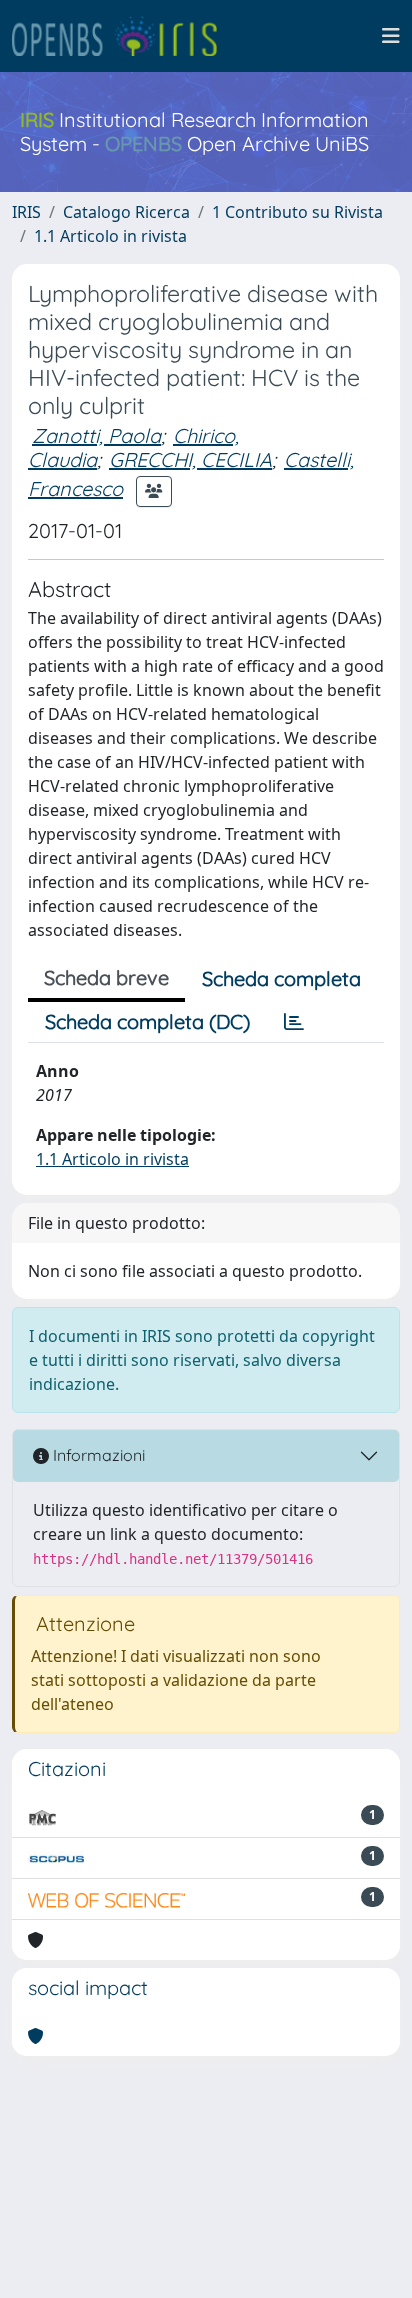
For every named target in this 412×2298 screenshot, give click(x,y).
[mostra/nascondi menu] (391, 36)
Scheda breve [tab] (106, 977)
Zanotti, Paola (96, 435)
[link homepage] (123, 36)
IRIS (26, 212)
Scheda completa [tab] (281, 978)
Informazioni (97, 1455)
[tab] (294, 1022)
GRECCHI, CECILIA (190, 459)
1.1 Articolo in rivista (110, 236)
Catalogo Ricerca (126, 212)
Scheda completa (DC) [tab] (147, 1021)
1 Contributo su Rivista (297, 212)
